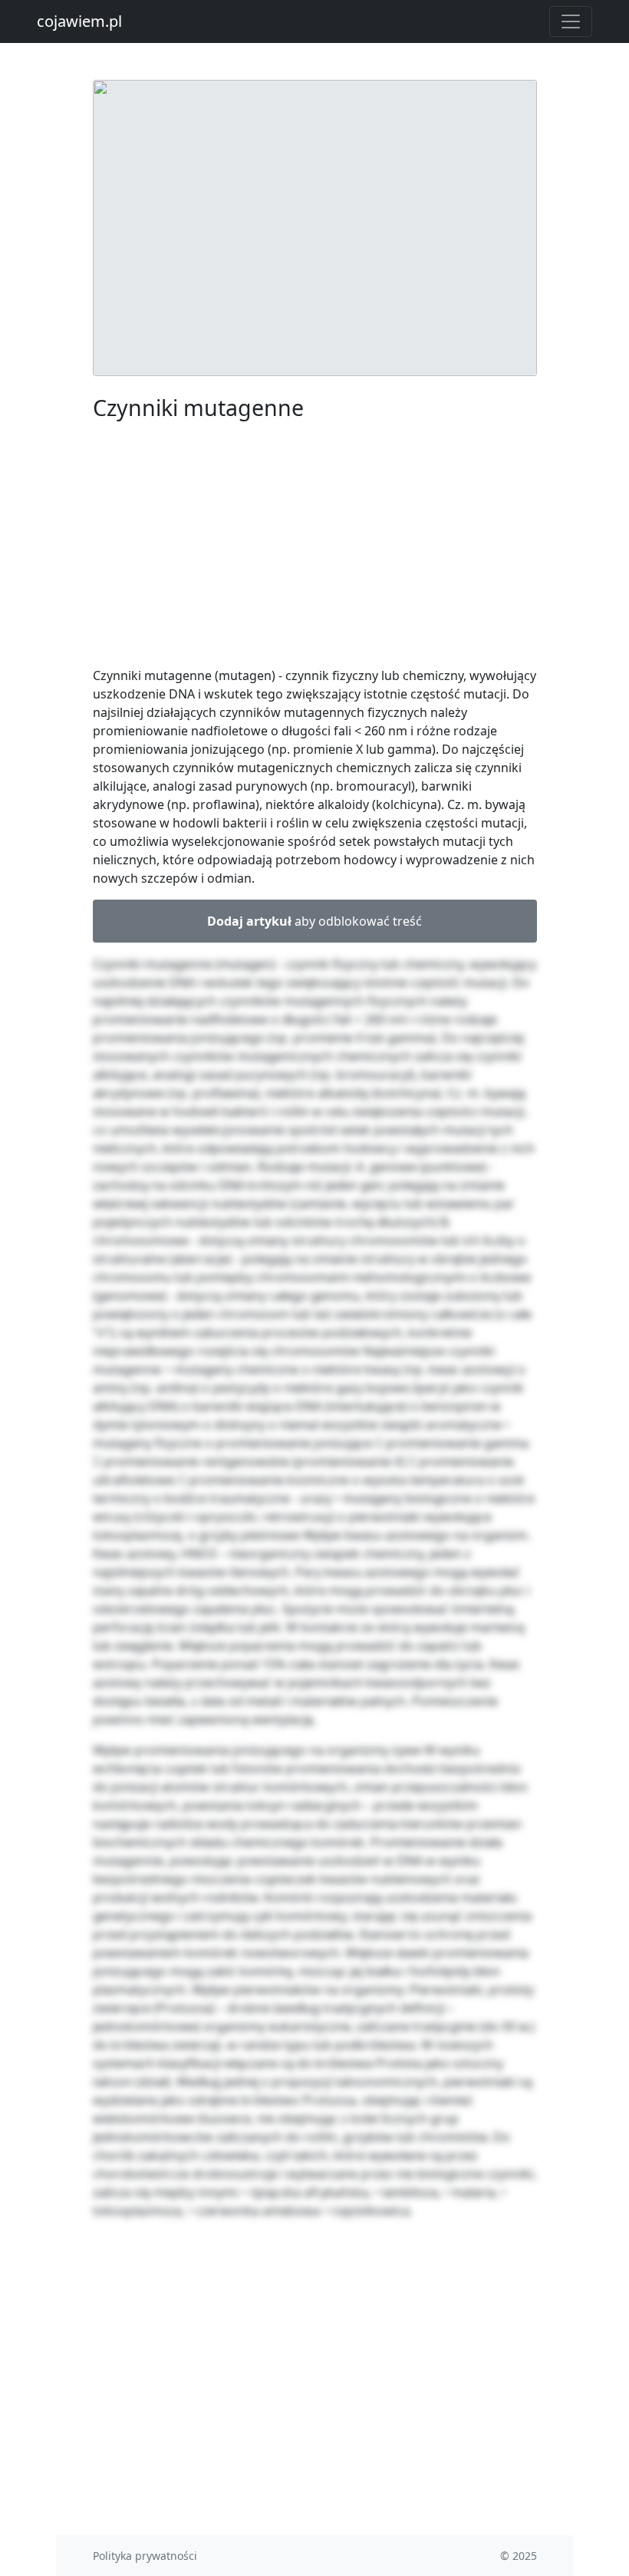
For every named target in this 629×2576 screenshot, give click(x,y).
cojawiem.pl (79, 21)
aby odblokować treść (314, 921)
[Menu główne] (571, 21)
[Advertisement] (315, 547)
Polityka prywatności (145, 2556)
